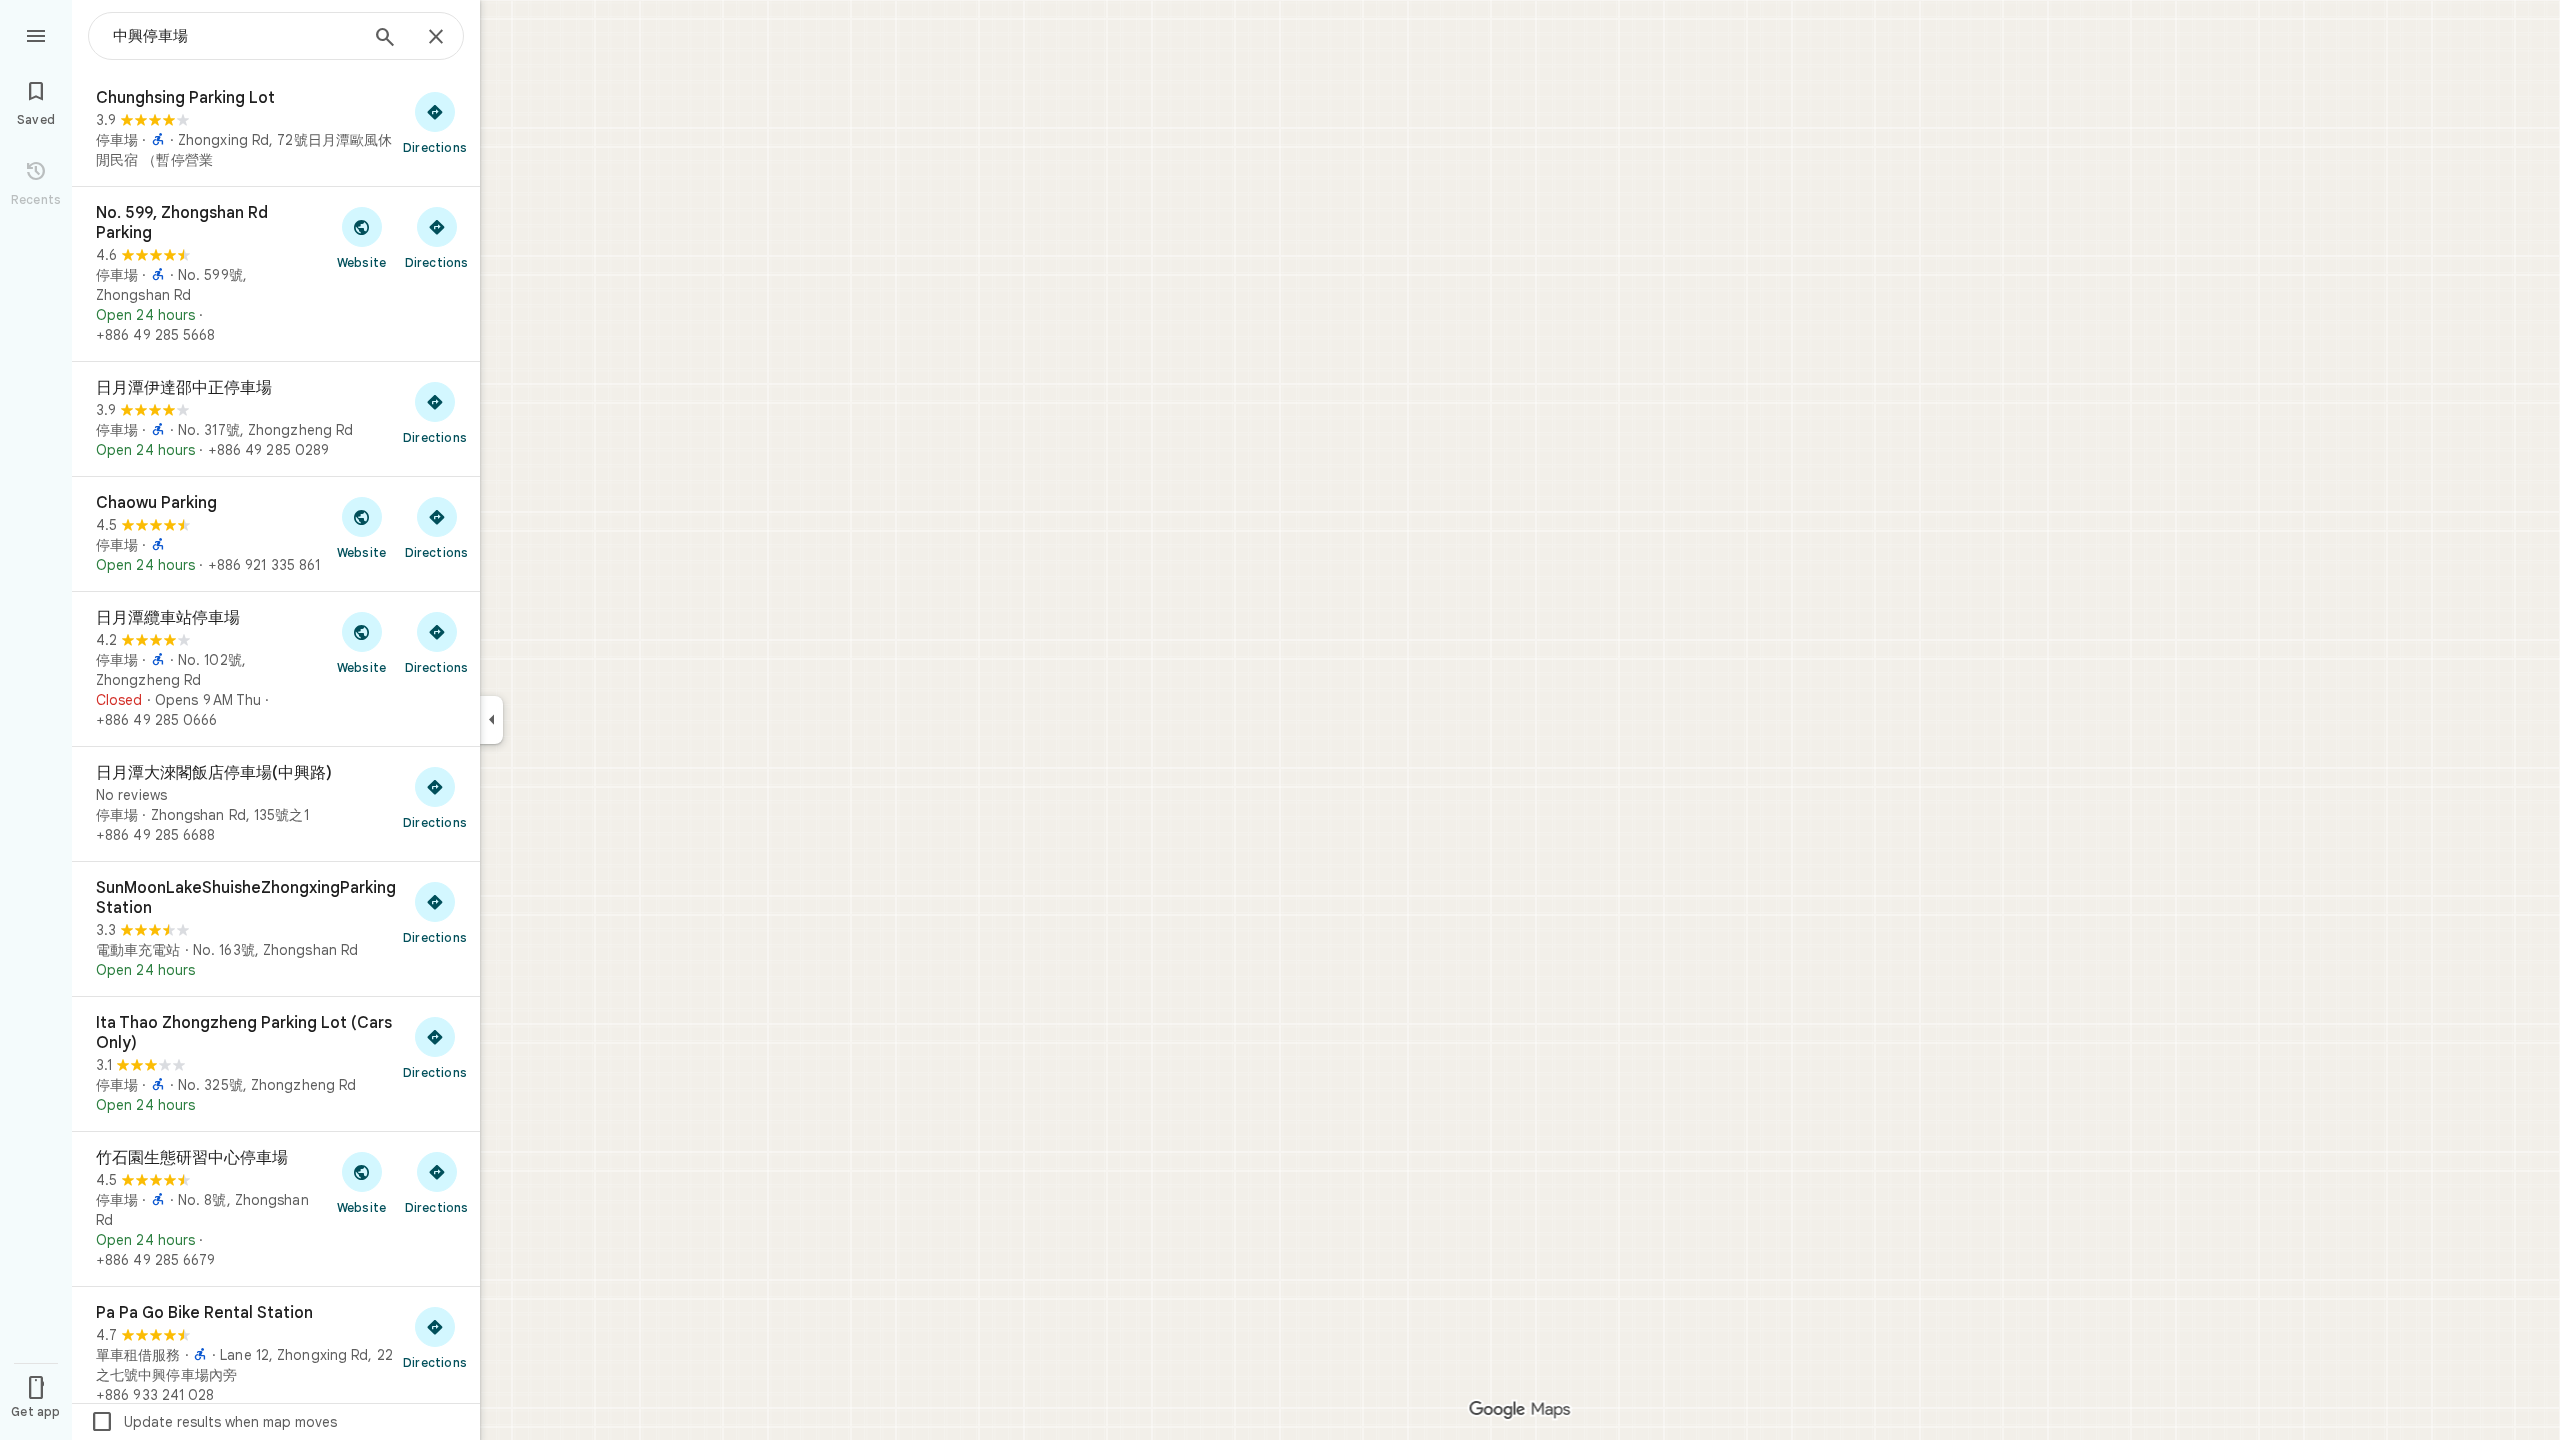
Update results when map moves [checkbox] (213, 1422)
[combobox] (235, 36)
